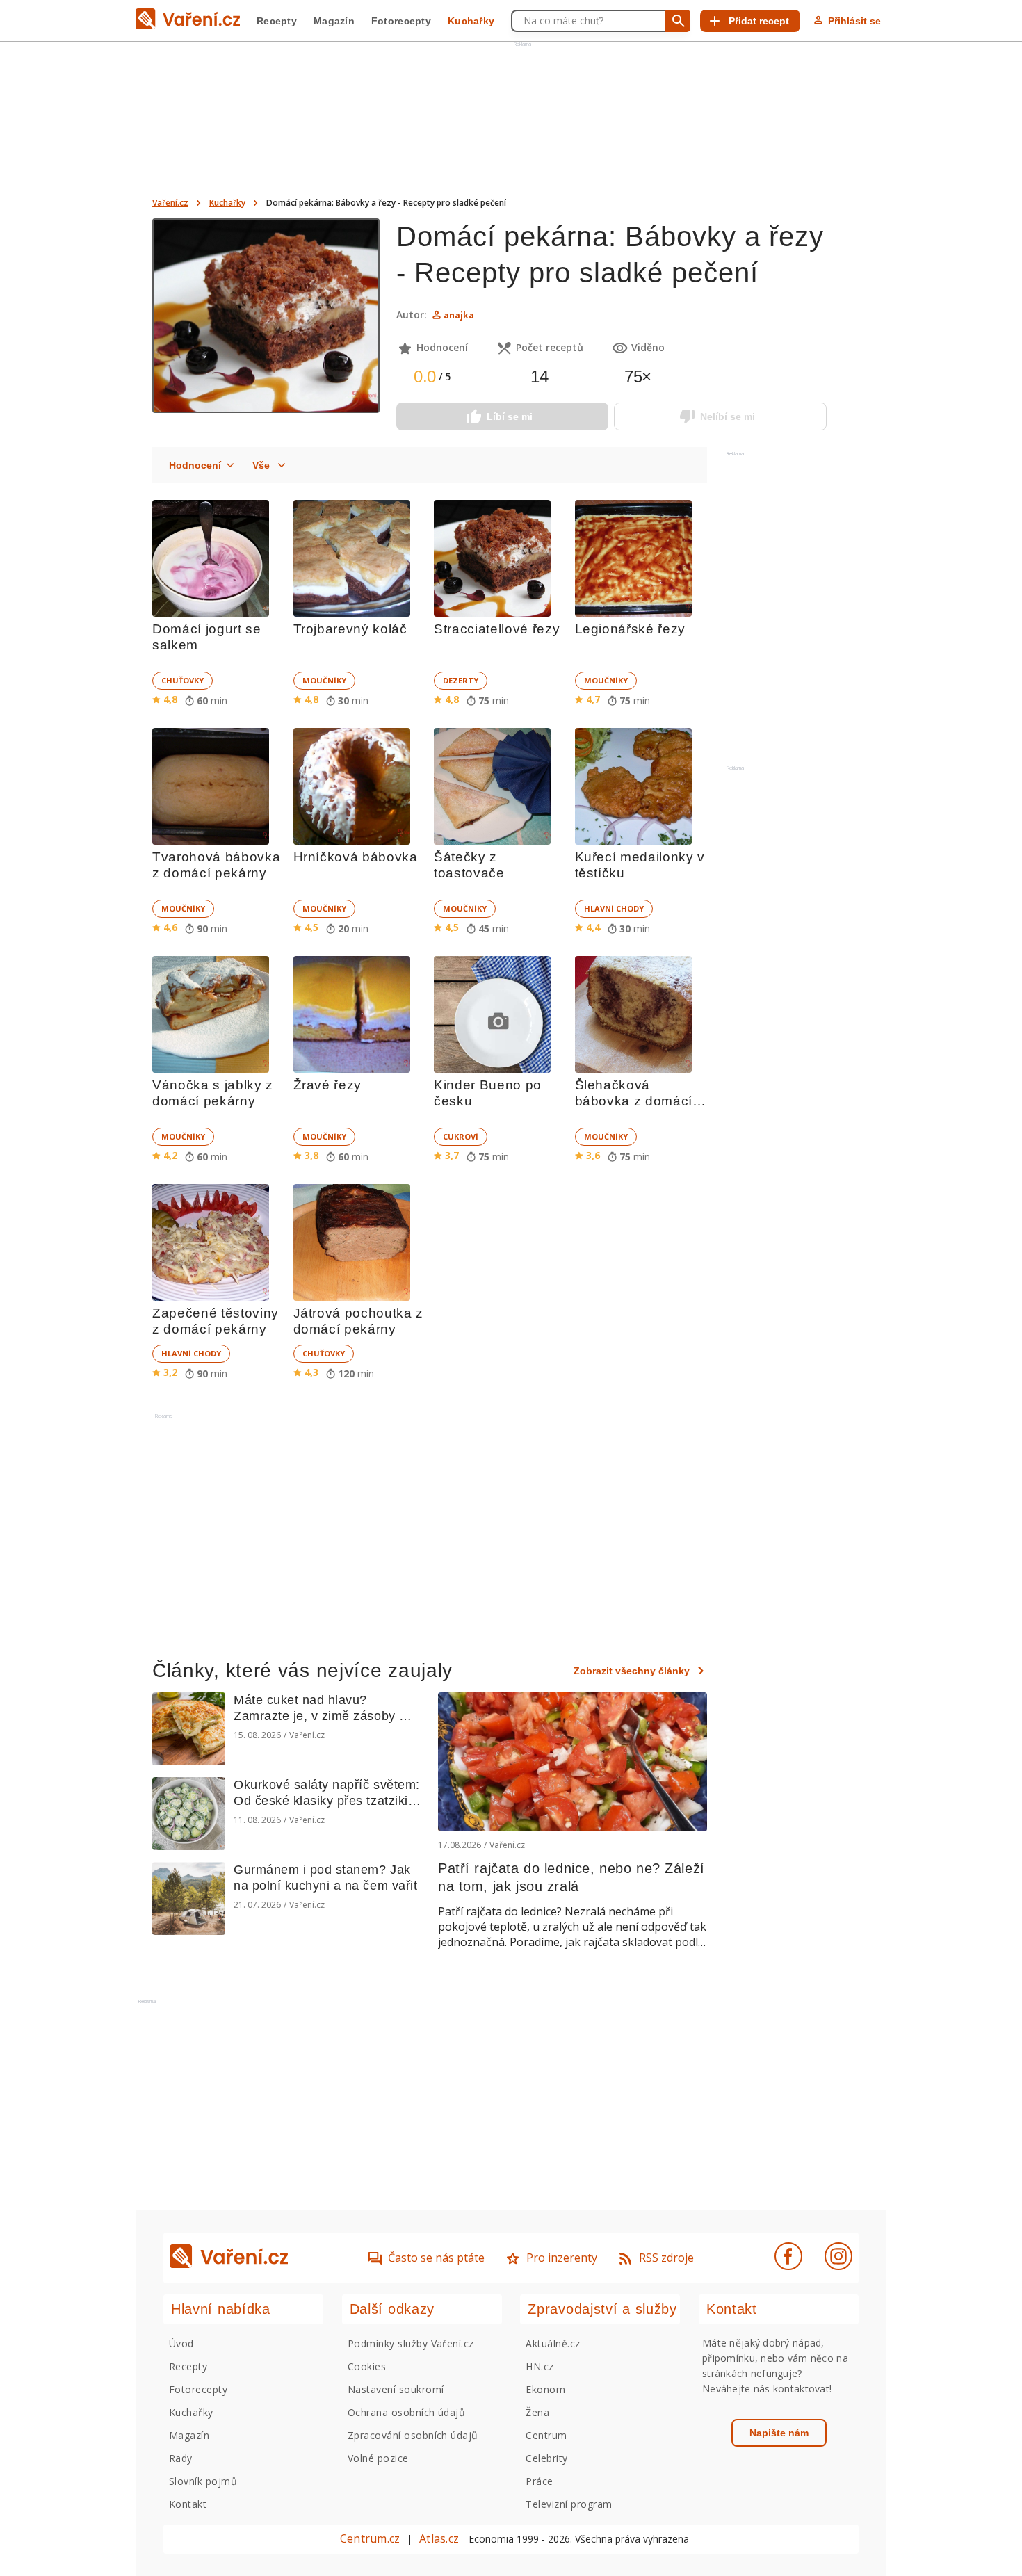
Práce (539, 2481)
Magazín (334, 21)
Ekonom (545, 2389)
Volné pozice (378, 2458)
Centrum (546, 2435)
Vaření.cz (170, 203)
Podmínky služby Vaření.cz (411, 2343)
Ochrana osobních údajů (407, 2412)
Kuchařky (471, 21)
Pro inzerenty (562, 2258)
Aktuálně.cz (553, 2343)
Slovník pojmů (203, 2481)
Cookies (367, 2366)
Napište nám (779, 2433)
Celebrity (546, 2458)
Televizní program (569, 2504)
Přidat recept (759, 21)
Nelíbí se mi (728, 416)
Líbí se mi (510, 416)
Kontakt (188, 2504)
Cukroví (461, 1136)
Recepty (277, 21)
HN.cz (540, 2366)
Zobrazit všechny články (632, 1671)
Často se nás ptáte (436, 2258)
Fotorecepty (401, 21)
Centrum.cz (370, 2538)
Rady (181, 2458)
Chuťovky (182, 680)
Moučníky (324, 680)
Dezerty (461, 680)
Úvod (181, 2343)
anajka (459, 315)
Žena (537, 2412)
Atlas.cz (439, 2538)
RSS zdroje (666, 2258)
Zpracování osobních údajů (413, 2435)
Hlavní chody (614, 908)
